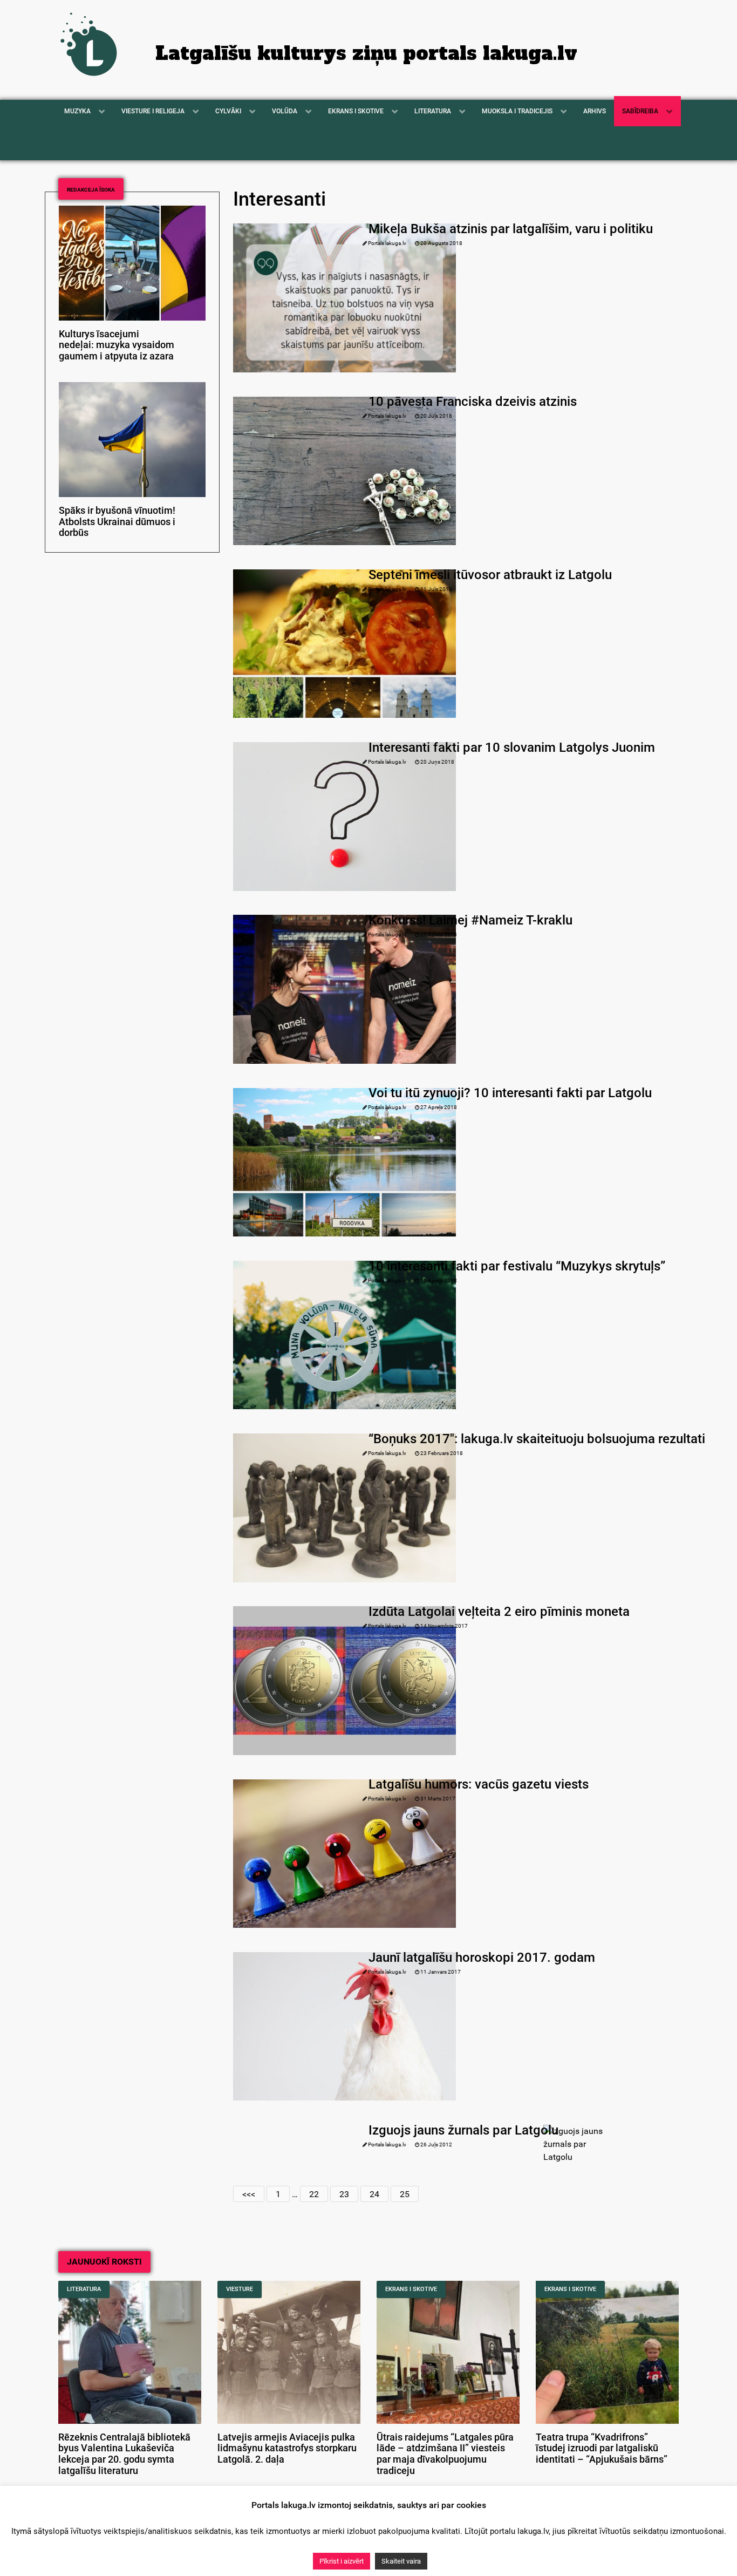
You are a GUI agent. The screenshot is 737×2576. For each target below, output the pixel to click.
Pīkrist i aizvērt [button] (342, 2561)
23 (344, 2194)
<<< (249, 2194)
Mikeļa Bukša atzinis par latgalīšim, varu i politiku (511, 229)
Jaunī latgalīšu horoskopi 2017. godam (482, 1958)
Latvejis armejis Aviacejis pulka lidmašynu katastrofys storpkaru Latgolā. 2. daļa (287, 2449)
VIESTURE (240, 2289)
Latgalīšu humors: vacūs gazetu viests (479, 1784)
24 (374, 2194)
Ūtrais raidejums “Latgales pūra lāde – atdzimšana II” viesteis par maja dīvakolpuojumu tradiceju (445, 2454)
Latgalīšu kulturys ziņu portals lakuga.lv (366, 53)
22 (314, 2194)
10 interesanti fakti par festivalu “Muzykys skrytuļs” (517, 1266)
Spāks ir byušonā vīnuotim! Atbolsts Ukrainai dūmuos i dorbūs (117, 522)
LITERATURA (84, 2289)
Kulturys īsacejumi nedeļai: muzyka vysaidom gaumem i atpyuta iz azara (117, 345)
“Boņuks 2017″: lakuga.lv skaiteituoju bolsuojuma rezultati (537, 1439)
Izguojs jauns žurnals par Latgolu (463, 2130)
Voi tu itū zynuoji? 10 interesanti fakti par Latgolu (510, 1093)
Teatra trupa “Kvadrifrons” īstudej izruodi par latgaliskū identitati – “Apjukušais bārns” (602, 2449)
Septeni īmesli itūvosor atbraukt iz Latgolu (490, 575)
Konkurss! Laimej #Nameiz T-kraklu (470, 920)
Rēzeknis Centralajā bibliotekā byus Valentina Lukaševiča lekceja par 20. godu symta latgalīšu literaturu (124, 2454)
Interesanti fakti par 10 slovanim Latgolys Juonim (512, 747)
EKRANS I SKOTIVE (411, 2289)
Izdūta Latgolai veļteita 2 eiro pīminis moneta (499, 1612)
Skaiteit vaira (401, 2561)
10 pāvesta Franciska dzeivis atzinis (473, 402)
